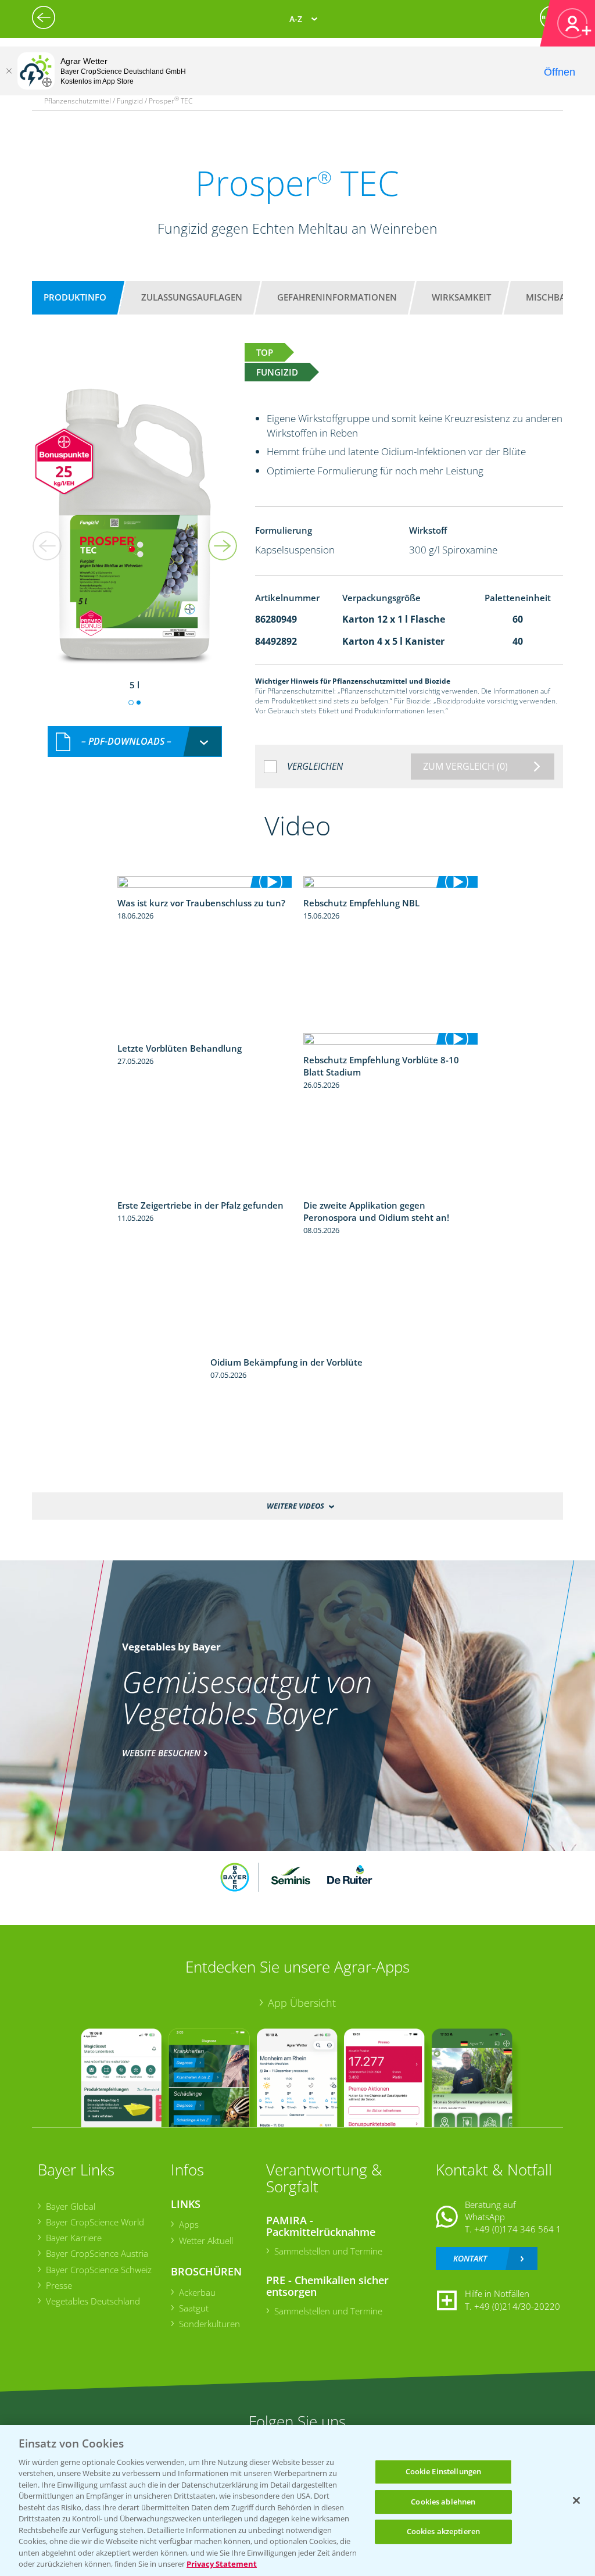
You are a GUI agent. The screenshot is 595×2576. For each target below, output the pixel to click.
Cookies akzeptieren (443, 2531)
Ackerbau (197, 2292)
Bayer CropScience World (95, 2222)
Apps (189, 2224)
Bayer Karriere (74, 2238)
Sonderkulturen (209, 2324)
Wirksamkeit (461, 297)
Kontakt (470, 2258)
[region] (297, 2500)
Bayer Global (71, 2206)
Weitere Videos (295, 1506)
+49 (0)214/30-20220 (517, 2306)
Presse (59, 2285)
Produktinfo (75, 297)
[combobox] (135, 742)
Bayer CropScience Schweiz (99, 2270)
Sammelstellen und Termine (328, 2251)
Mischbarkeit (558, 297)
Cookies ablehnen (443, 2502)
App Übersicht (302, 2003)
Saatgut (194, 2308)
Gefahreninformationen (337, 297)
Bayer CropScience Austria (97, 2253)
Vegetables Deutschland (93, 2301)
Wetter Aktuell (206, 2241)
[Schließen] (9, 71)
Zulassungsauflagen (192, 297)
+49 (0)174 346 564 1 (518, 2229)
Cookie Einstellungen (444, 2471)
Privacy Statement (222, 2564)
